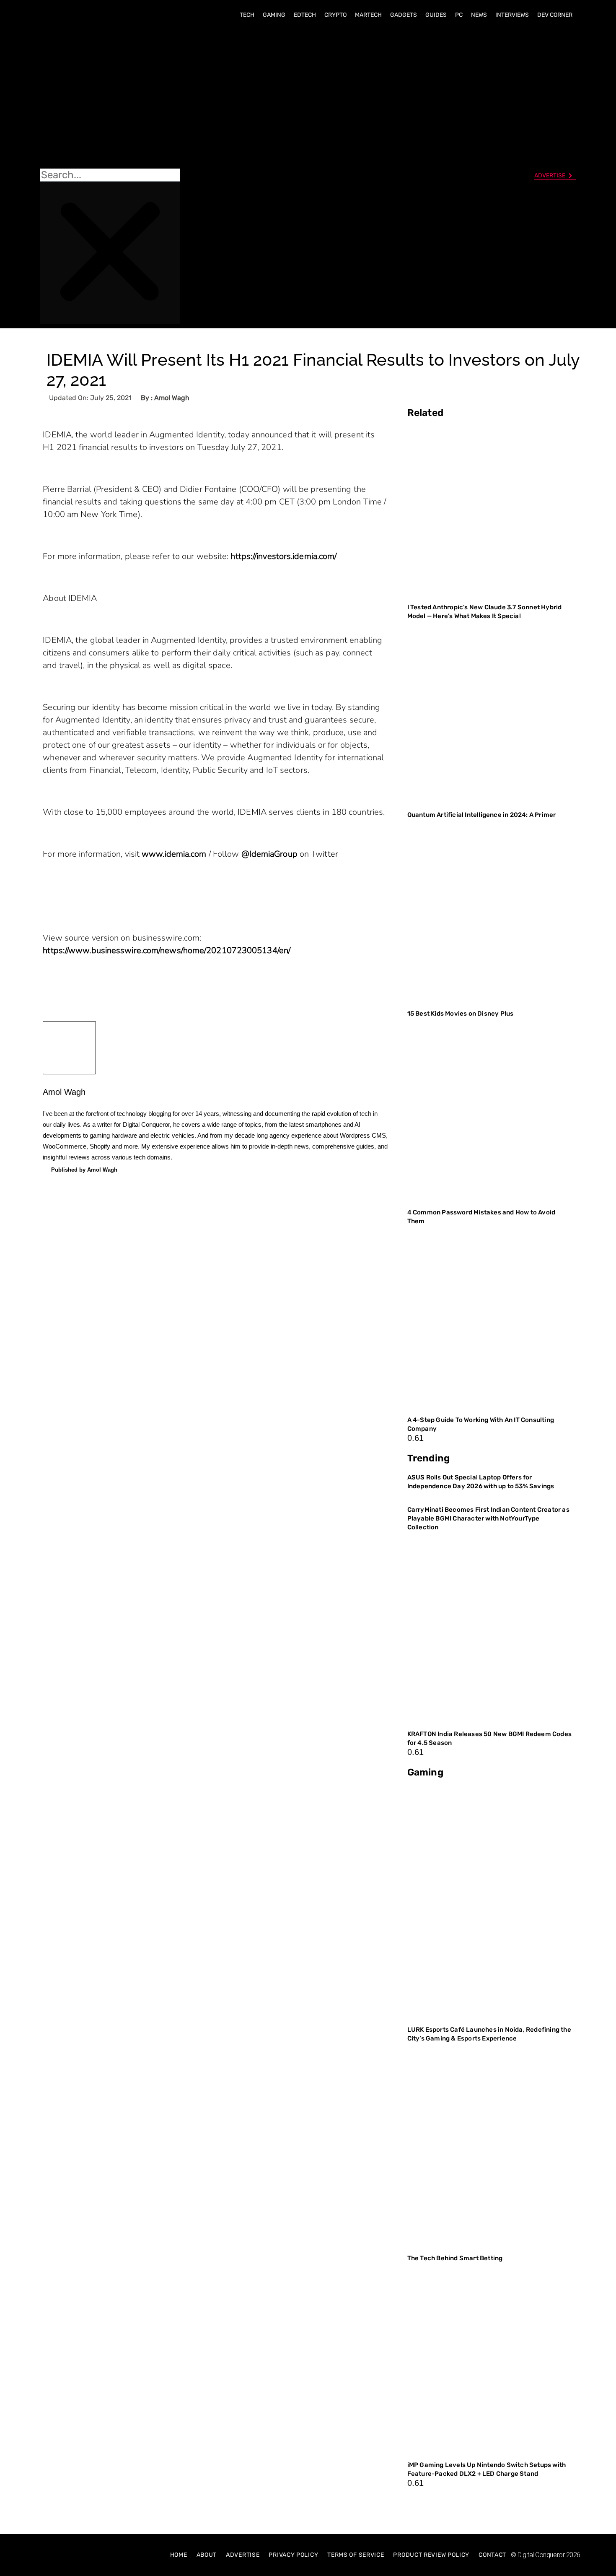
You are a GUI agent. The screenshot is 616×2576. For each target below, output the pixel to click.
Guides (436, 15)
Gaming (274, 15)
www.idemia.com (174, 854)
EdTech (305, 15)
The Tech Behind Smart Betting (456, 2258)
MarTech (368, 15)
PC (459, 15)
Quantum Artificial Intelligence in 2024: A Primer (482, 815)
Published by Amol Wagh (84, 1170)
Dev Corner (555, 15)
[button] (110, 97)
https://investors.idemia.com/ (283, 556)
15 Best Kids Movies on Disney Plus (461, 1014)
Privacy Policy (293, 2555)
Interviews (512, 15)
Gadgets (404, 15)
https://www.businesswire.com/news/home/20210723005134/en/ (167, 950)
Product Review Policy (431, 2555)
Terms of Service (356, 2555)
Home (179, 2555)
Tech (247, 15)
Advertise (243, 2555)
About (207, 2555)
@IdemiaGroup (269, 854)
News (479, 15)
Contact (492, 2555)
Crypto (335, 15)
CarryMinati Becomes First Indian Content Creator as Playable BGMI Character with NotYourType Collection (488, 1518)
